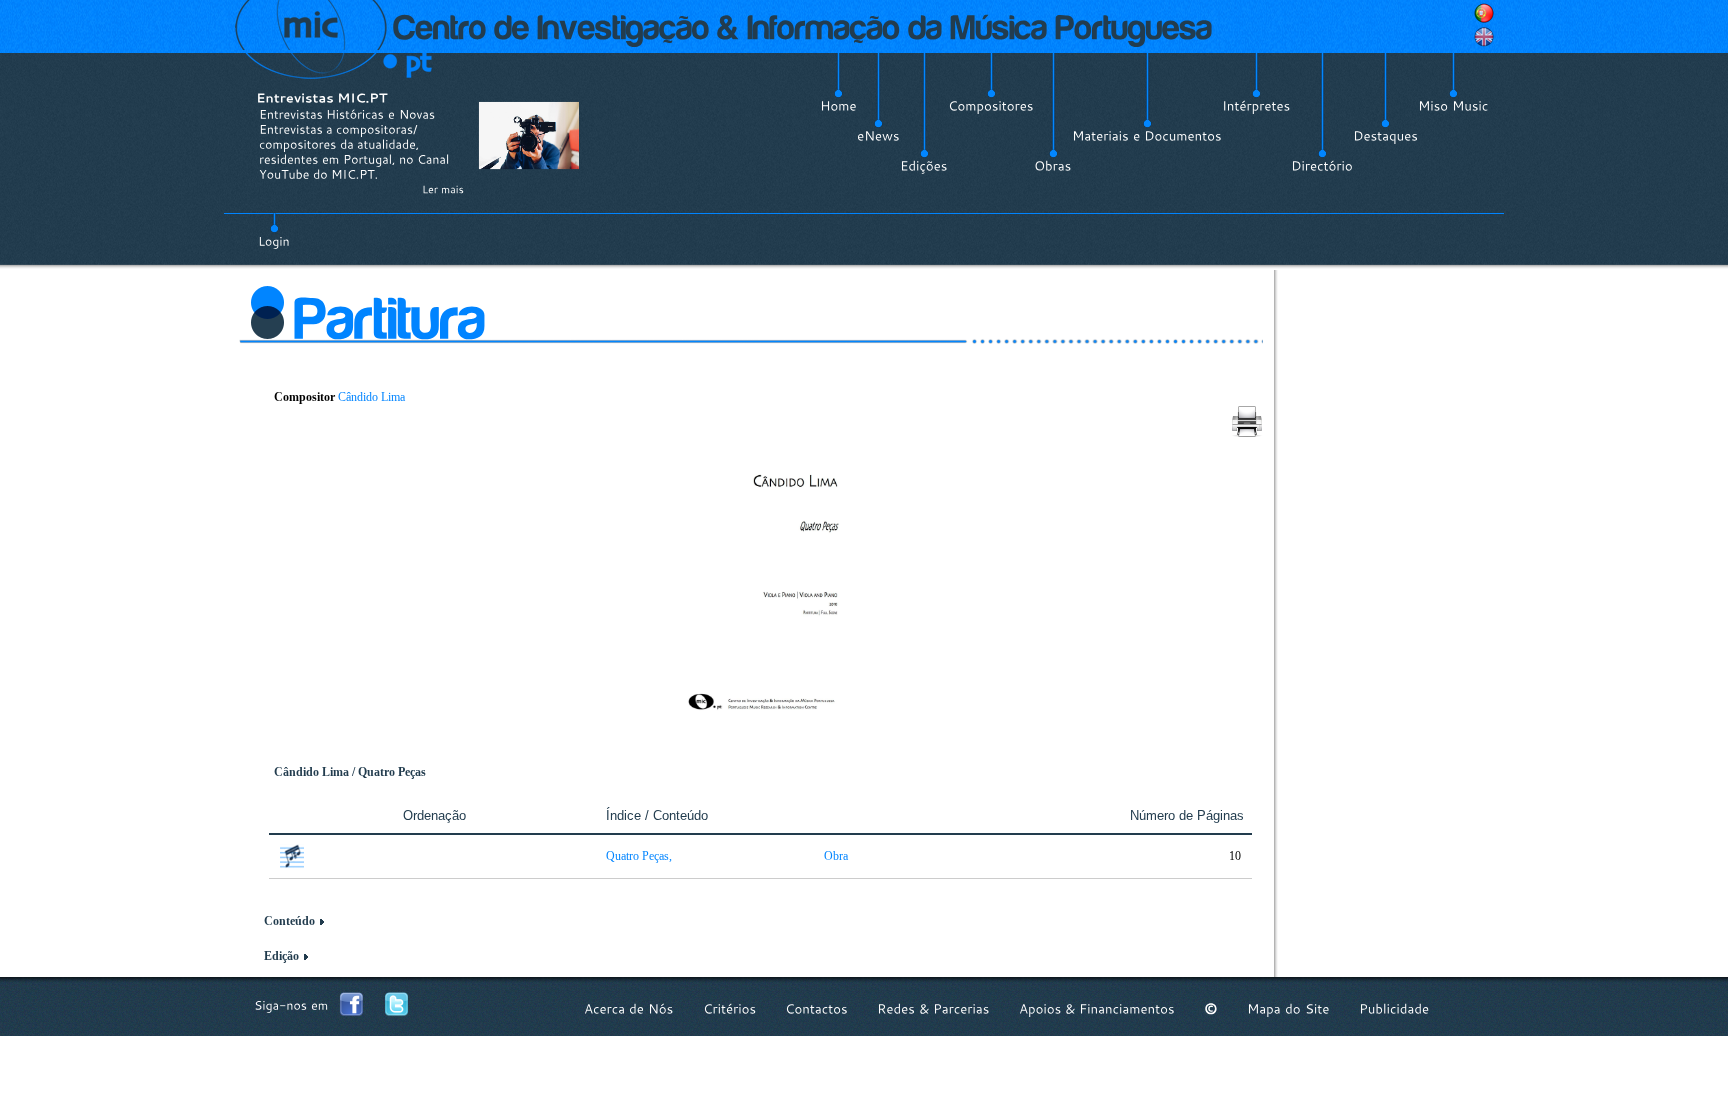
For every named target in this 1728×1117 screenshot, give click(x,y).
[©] (1211, 1008)
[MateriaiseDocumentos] (1147, 136)
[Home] (838, 106)
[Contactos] (816, 1008)
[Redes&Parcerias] (933, 1008)
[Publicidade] (1394, 1008)
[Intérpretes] (1256, 106)
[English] (1484, 37)
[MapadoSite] (1288, 1008)
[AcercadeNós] (629, 1008)
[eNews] (878, 136)
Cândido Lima (371, 397)
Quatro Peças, (639, 856)
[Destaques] (1385, 136)
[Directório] (1322, 166)
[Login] (274, 230)
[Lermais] (443, 189)
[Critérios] (729, 1008)
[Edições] (924, 166)
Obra (836, 856)
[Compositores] (991, 106)
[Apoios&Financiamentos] (1097, 1008)
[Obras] (1053, 166)
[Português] (1484, 13)
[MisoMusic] (1453, 106)
